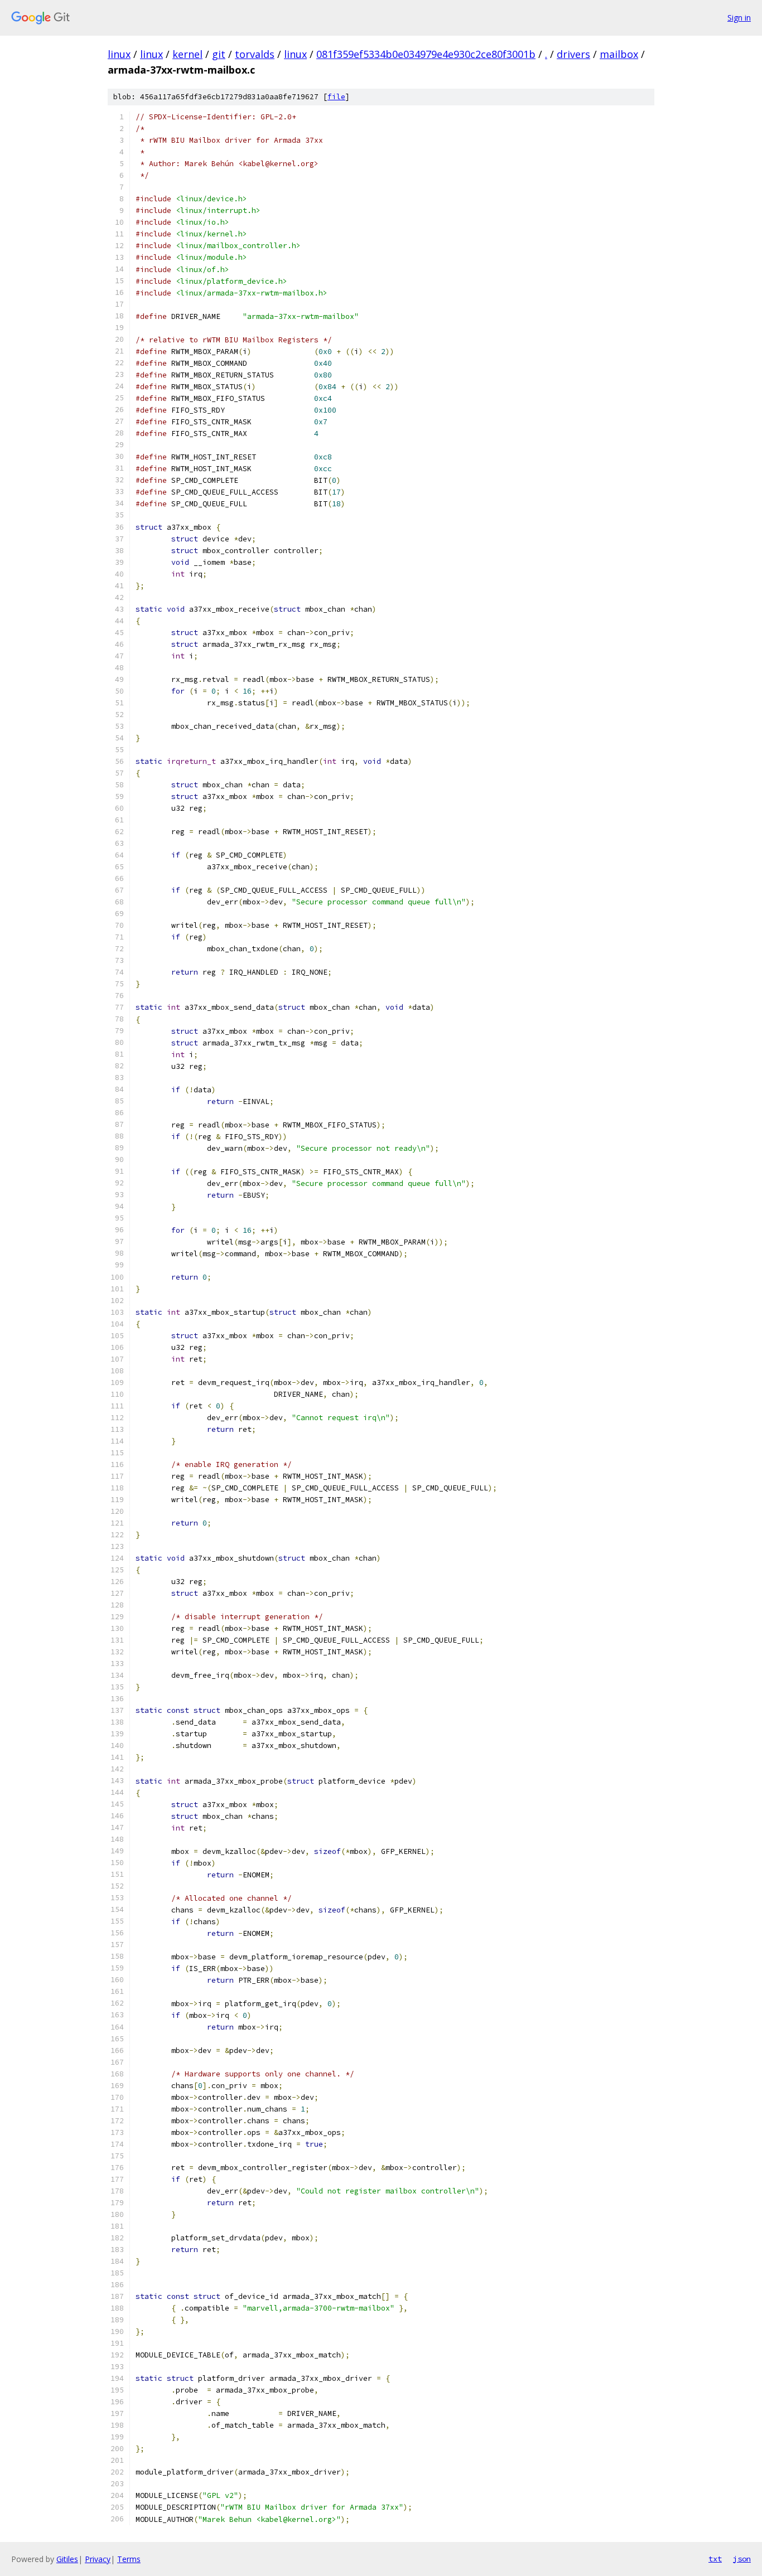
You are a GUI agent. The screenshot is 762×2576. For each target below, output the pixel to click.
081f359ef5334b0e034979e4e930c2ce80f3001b (426, 54)
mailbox (619, 54)
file (336, 97)
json (742, 2559)
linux (119, 54)
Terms (129, 2559)
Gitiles (67, 2559)
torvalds (255, 54)
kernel (187, 54)
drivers (573, 54)
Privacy (98, 2559)
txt (715, 2559)
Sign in (739, 18)
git (219, 54)
